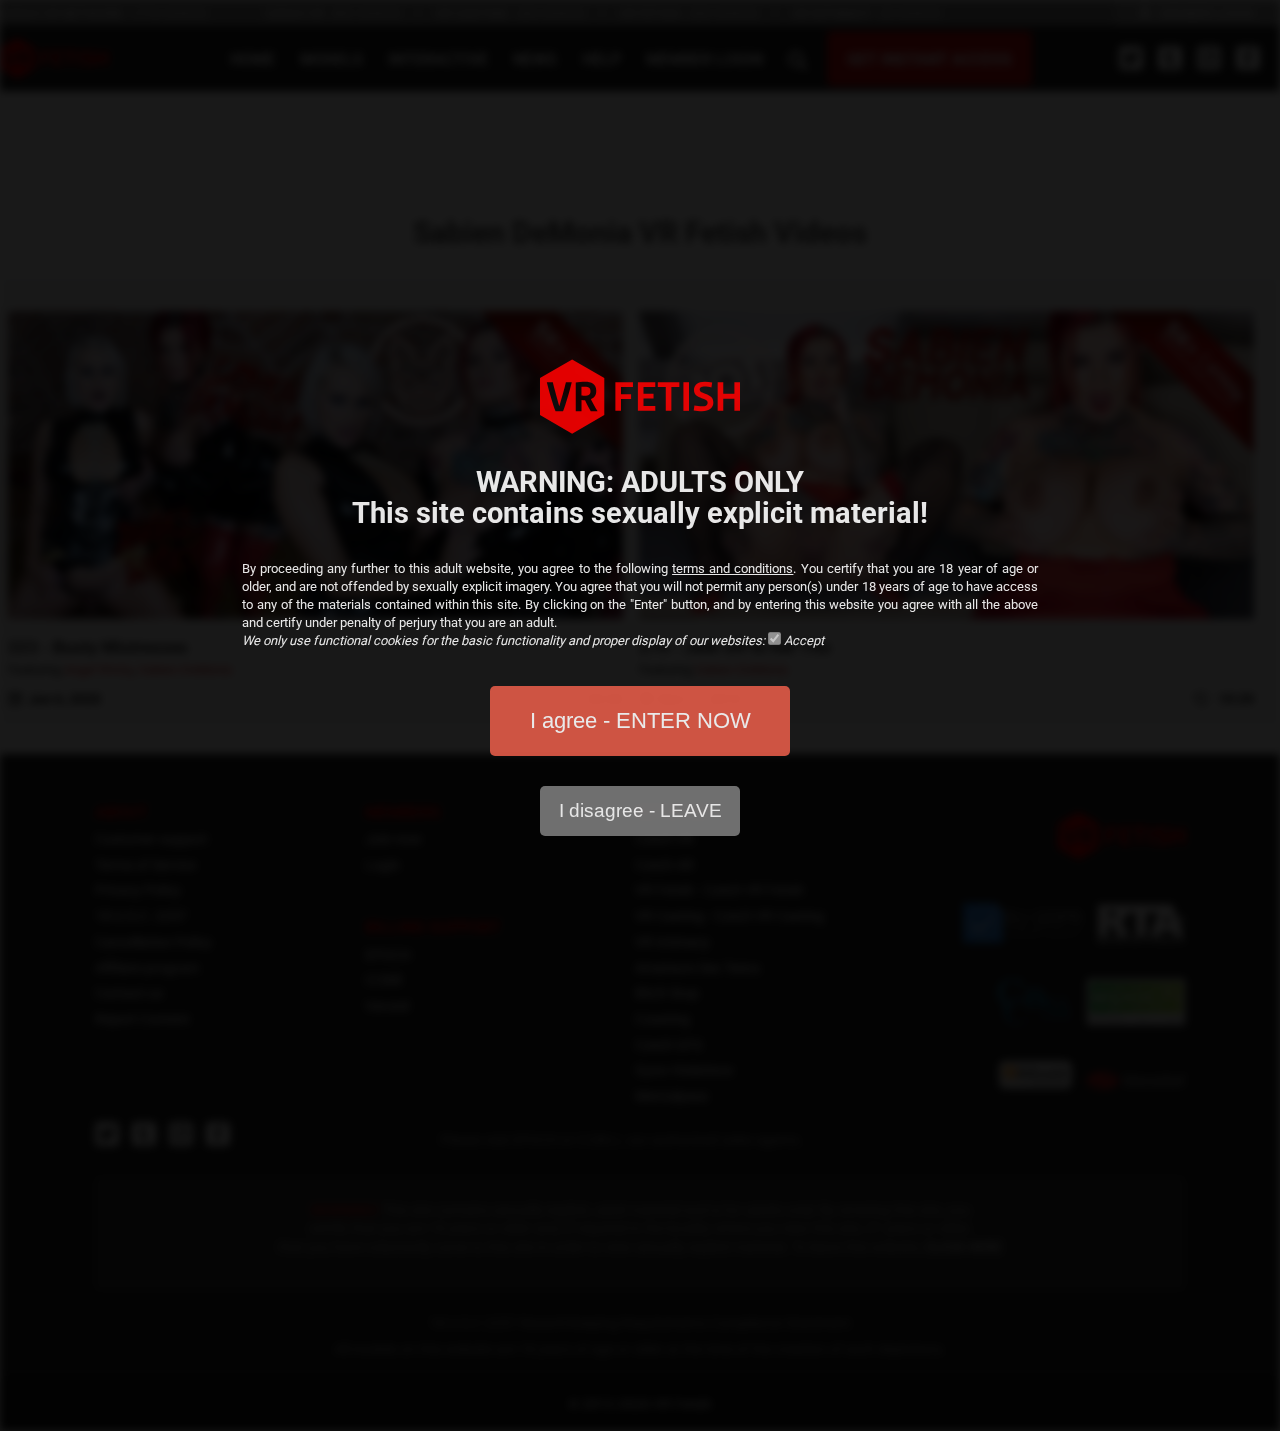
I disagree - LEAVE (640, 810)
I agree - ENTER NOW (640, 720)
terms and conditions (732, 568)
